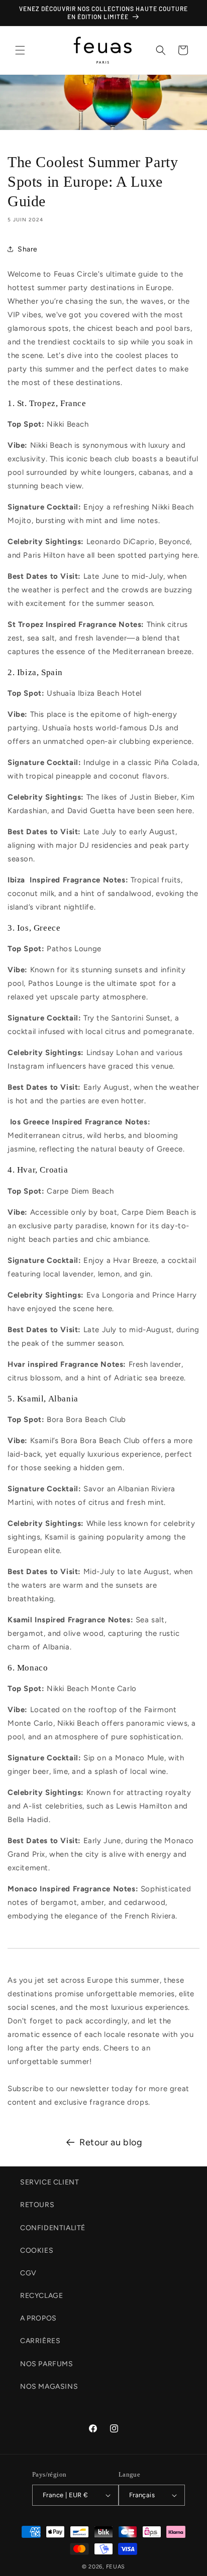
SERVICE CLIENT (49, 2182)
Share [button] (28, 249)
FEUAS (116, 2567)
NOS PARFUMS (47, 2364)
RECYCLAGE (41, 2296)
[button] (20, 50)
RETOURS (37, 2205)
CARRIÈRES (40, 2341)
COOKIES (37, 2250)
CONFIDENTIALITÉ (53, 2228)
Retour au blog (111, 2142)
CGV (28, 2273)
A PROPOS (38, 2318)
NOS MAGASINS (49, 2387)
